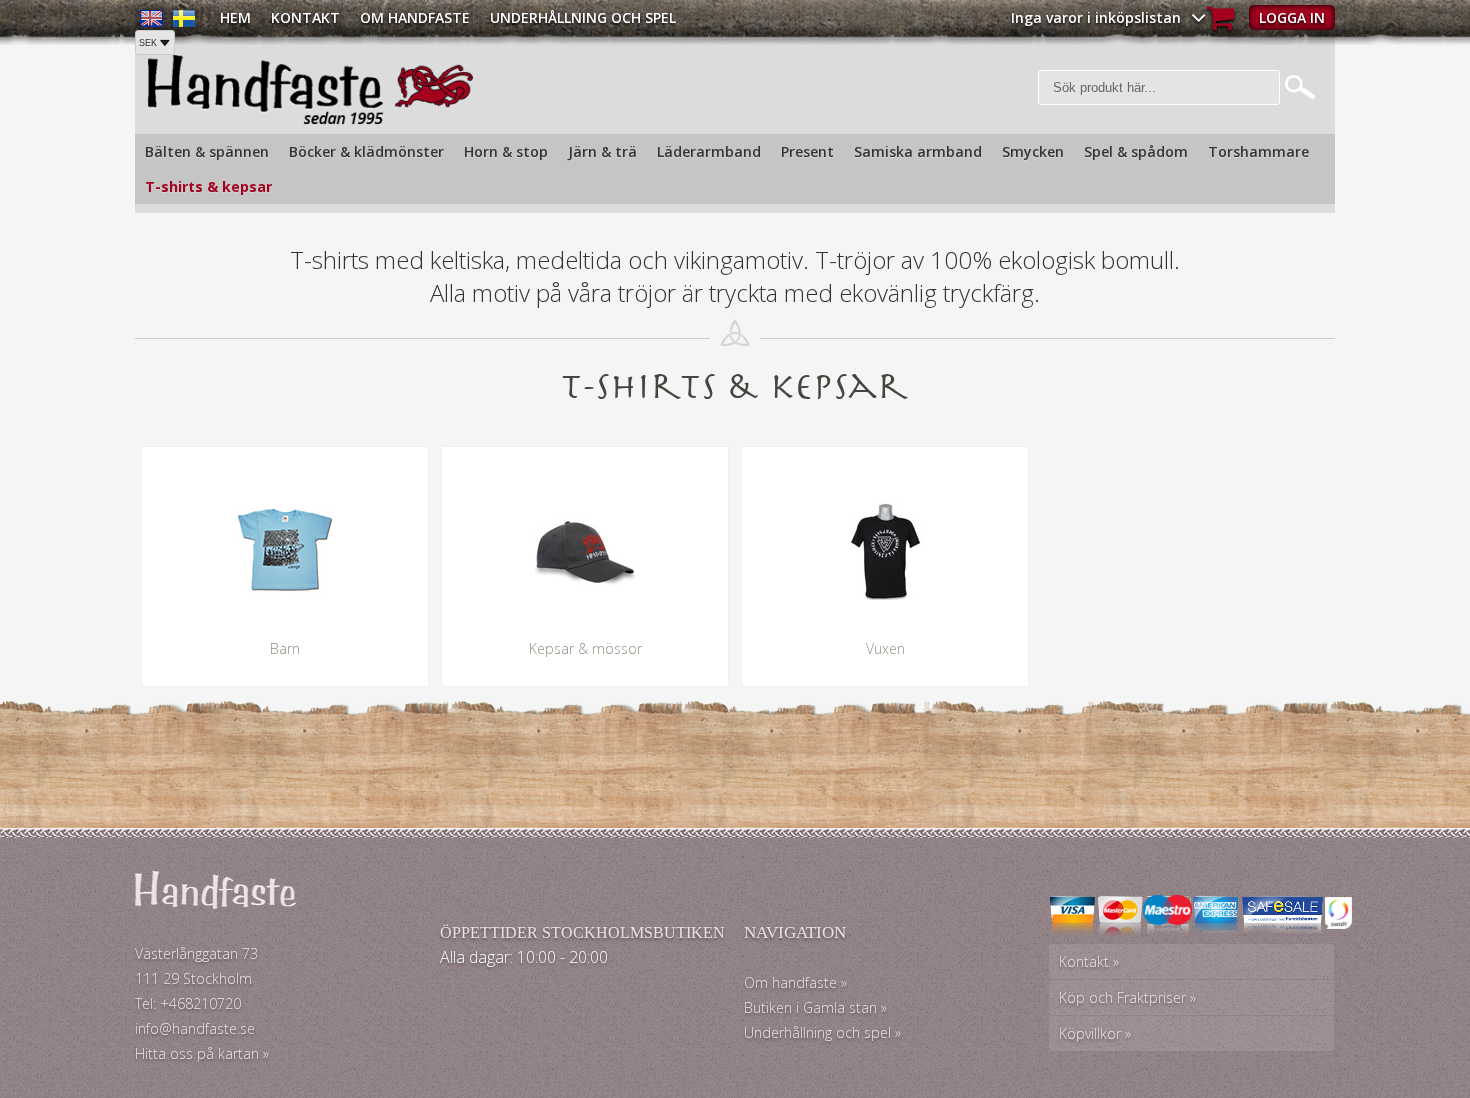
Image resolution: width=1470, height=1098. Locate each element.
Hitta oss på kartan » (202, 1053)
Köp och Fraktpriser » (1127, 997)
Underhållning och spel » (822, 1032)
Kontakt (305, 17)
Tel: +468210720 (188, 1003)
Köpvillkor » (1095, 1033)
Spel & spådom (1136, 151)
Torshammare (1258, 151)
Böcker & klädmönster (366, 151)
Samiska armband (918, 151)
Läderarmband (709, 151)
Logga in (1292, 17)
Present (807, 151)
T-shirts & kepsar (208, 186)
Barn (285, 648)
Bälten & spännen (207, 151)
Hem (235, 17)
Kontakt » (1089, 961)
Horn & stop (506, 151)
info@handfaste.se (195, 1028)
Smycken (1033, 151)
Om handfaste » (795, 982)
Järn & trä (602, 151)
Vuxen (885, 648)
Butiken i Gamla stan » (815, 1007)
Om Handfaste (415, 17)
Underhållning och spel (583, 17)
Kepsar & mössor (585, 648)
